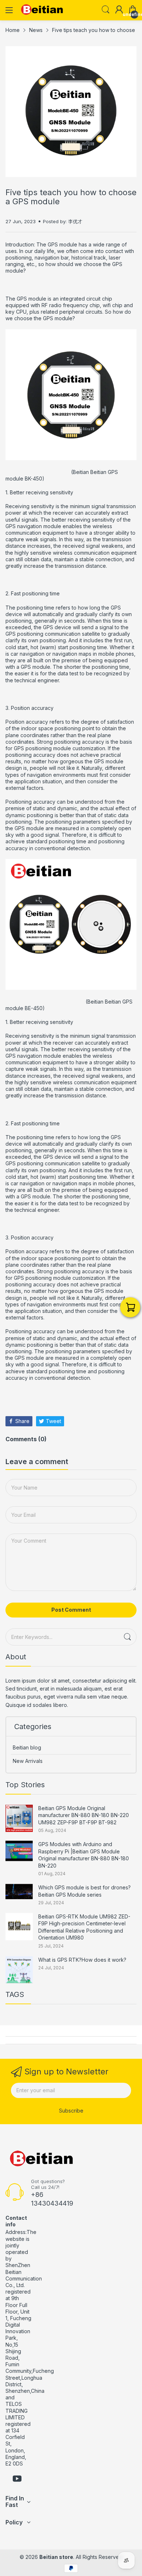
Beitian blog (27, 1747)
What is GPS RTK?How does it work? (82, 1960)
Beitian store (56, 2557)
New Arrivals (28, 1761)
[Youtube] (17, 2479)
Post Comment (71, 1610)
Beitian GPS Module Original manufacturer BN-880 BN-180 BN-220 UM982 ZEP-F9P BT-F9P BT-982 (84, 1815)
